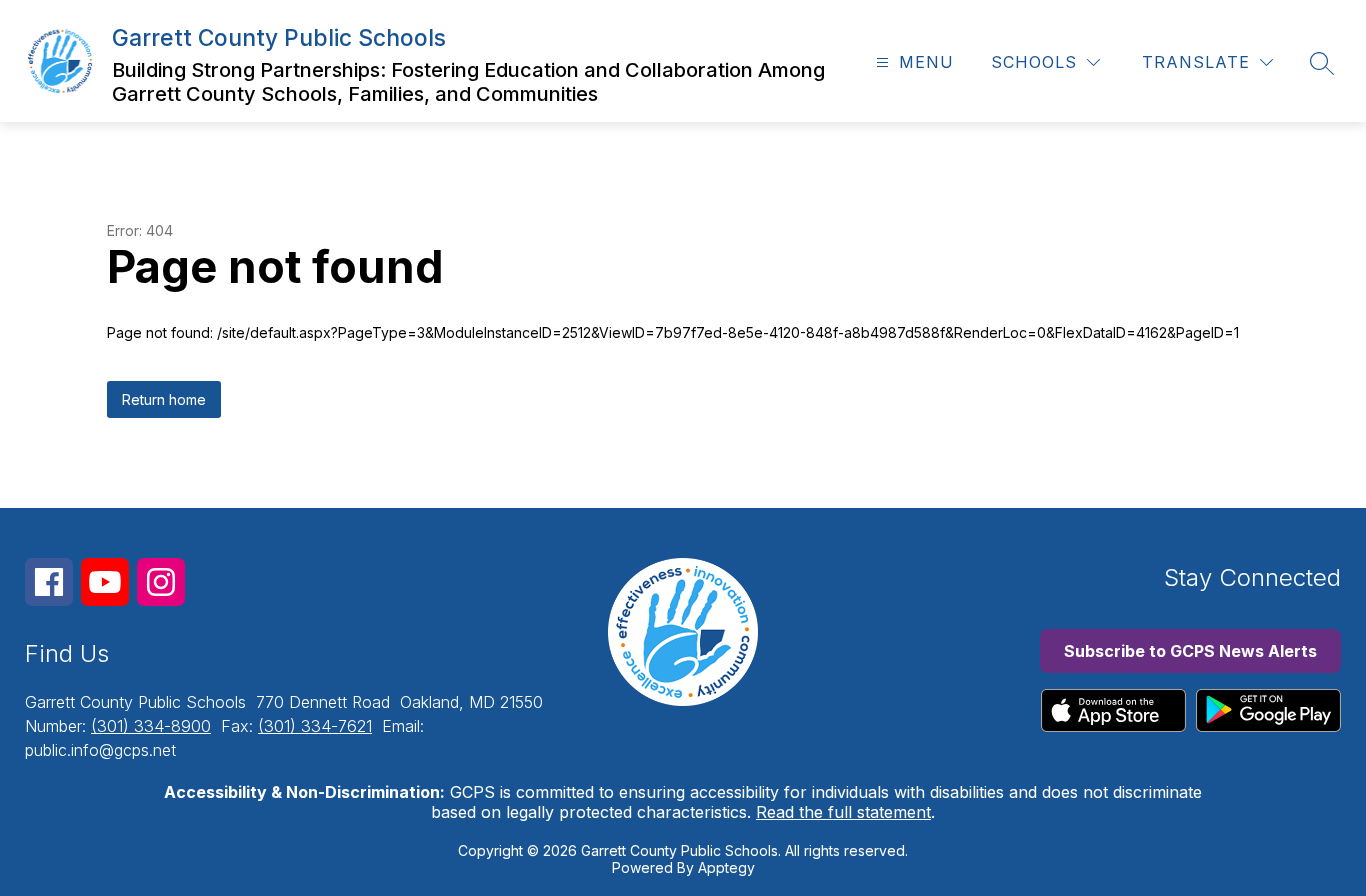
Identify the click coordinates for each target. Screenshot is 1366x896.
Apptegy (726, 867)
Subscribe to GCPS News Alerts (1190, 651)
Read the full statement (843, 812)
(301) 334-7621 (315, 726)
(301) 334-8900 (151, 726)
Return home (164, 399)
